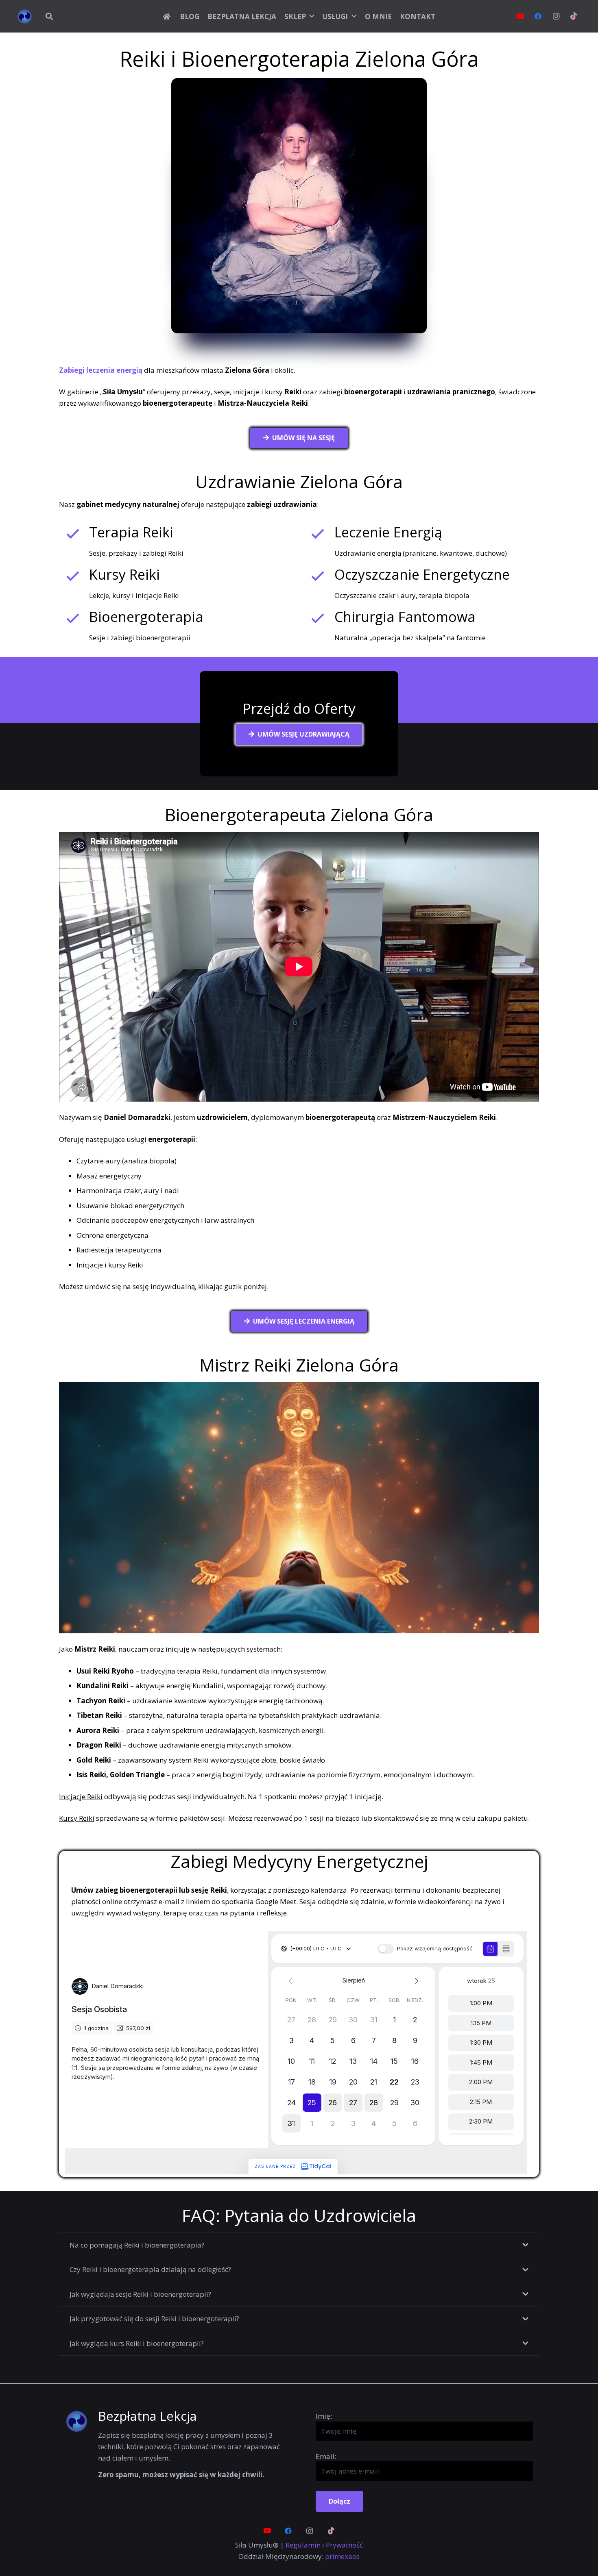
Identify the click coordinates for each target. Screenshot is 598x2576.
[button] (49, 16)
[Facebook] (538, 16)
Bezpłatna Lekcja (147, 2416)
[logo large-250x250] (25, 16)
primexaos (342, 2556)
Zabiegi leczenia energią (101, 370)
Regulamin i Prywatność (324, 2545)
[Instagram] (556, 16)
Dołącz (339, 2501)
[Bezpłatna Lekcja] (82, 2421)
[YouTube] (520, 16)
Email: (326, 2456)
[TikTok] (574, 16)
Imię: (324, 2416)
